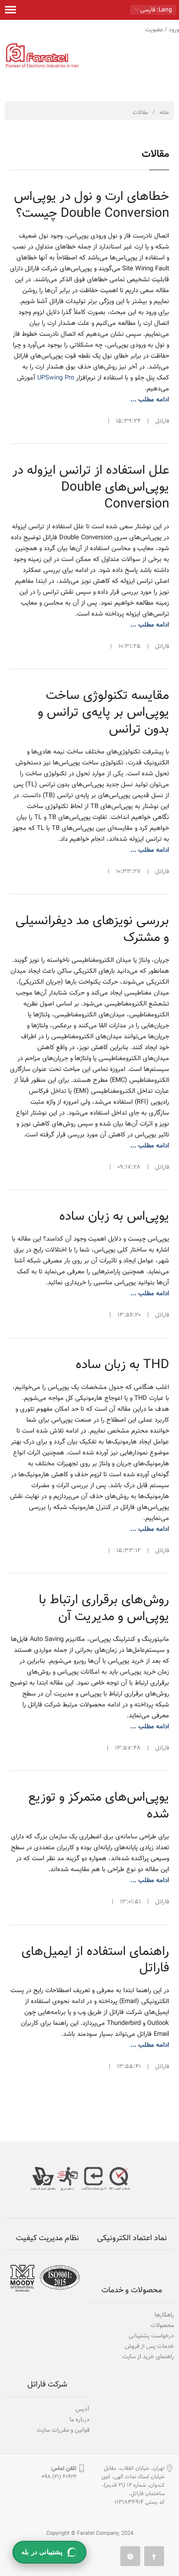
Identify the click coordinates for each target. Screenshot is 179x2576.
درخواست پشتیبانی (151, 2336)
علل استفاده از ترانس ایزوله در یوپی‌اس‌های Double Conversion (91, 487)
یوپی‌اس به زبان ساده (114, 1217)
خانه (164, 113)
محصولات (162, 2325)
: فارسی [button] (155, 10)
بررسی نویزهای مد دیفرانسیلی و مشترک (92, 929)
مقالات (140, 113)
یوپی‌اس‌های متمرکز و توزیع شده (99, 1806)
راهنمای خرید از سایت (148, 2357)
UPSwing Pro (56, 378)
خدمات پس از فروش (149, 2346)
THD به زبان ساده (122, 1365)
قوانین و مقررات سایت (63, 2430)
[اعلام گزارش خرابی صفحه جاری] (130, 2556)
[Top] (154, 2556)
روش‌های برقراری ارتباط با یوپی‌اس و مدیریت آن (104, 1608)
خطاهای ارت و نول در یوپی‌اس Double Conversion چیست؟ (91, 205)
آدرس (83, 2409)
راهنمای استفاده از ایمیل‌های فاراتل (95, 1960)
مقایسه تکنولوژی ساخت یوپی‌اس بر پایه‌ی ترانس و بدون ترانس (103, 713)
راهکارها (164, 2315)
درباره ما (80, 2420)
